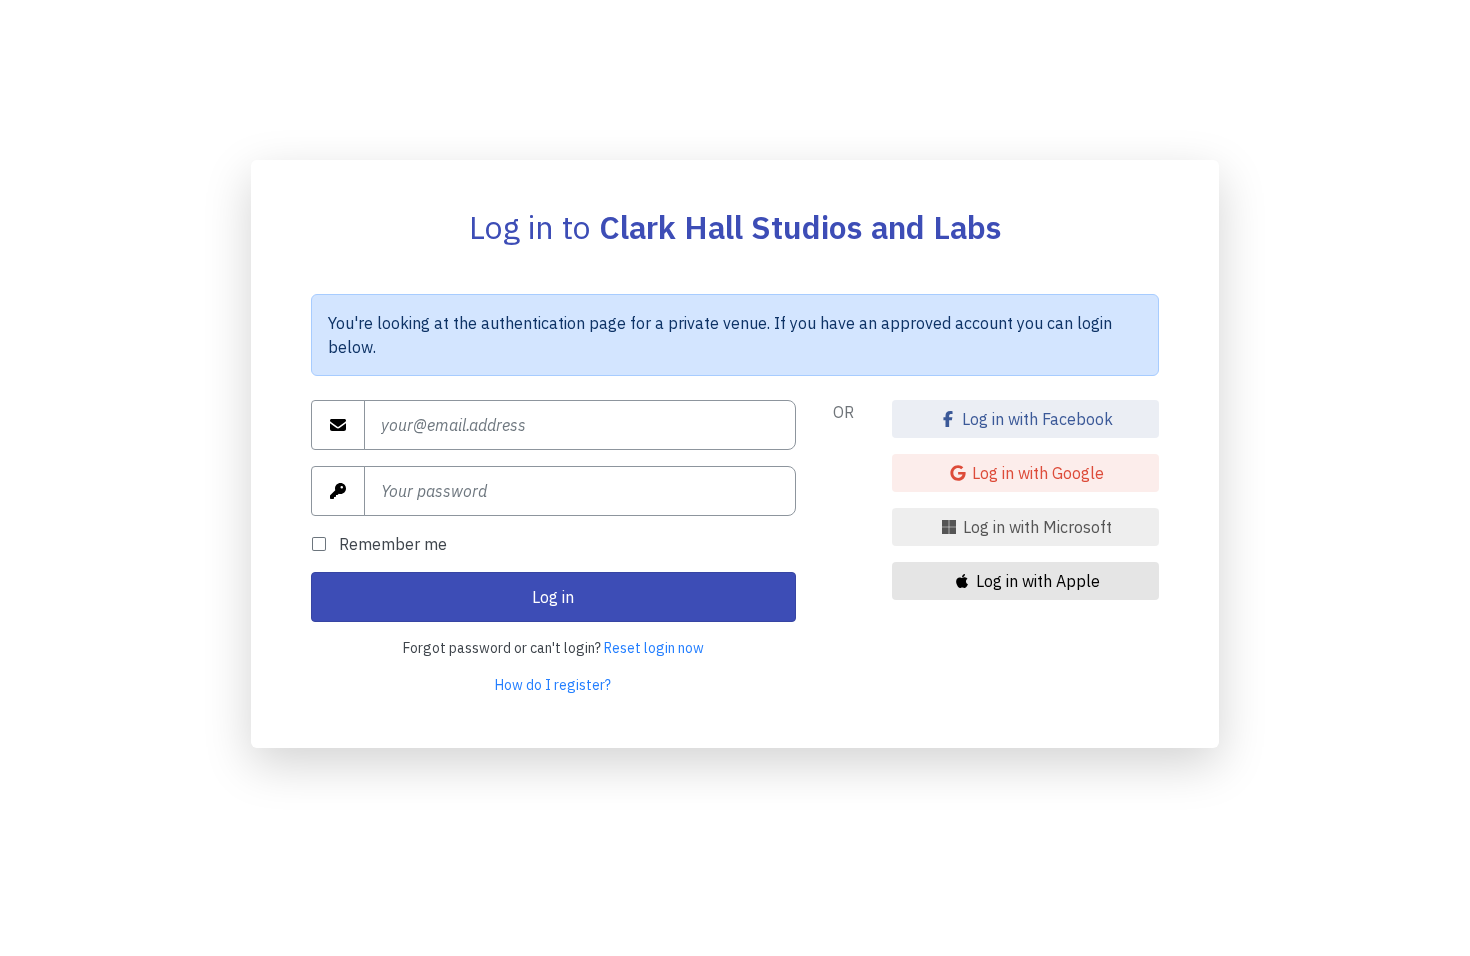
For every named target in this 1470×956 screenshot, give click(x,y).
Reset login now (654, 648)
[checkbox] (325, 544)
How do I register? (553, 685)
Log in (553, 597)
